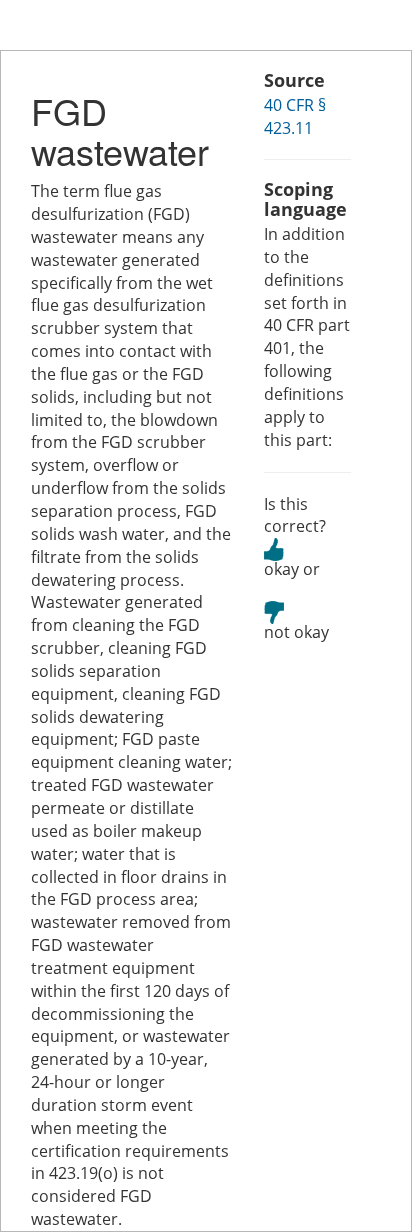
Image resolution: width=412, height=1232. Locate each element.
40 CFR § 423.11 (295, 116)
